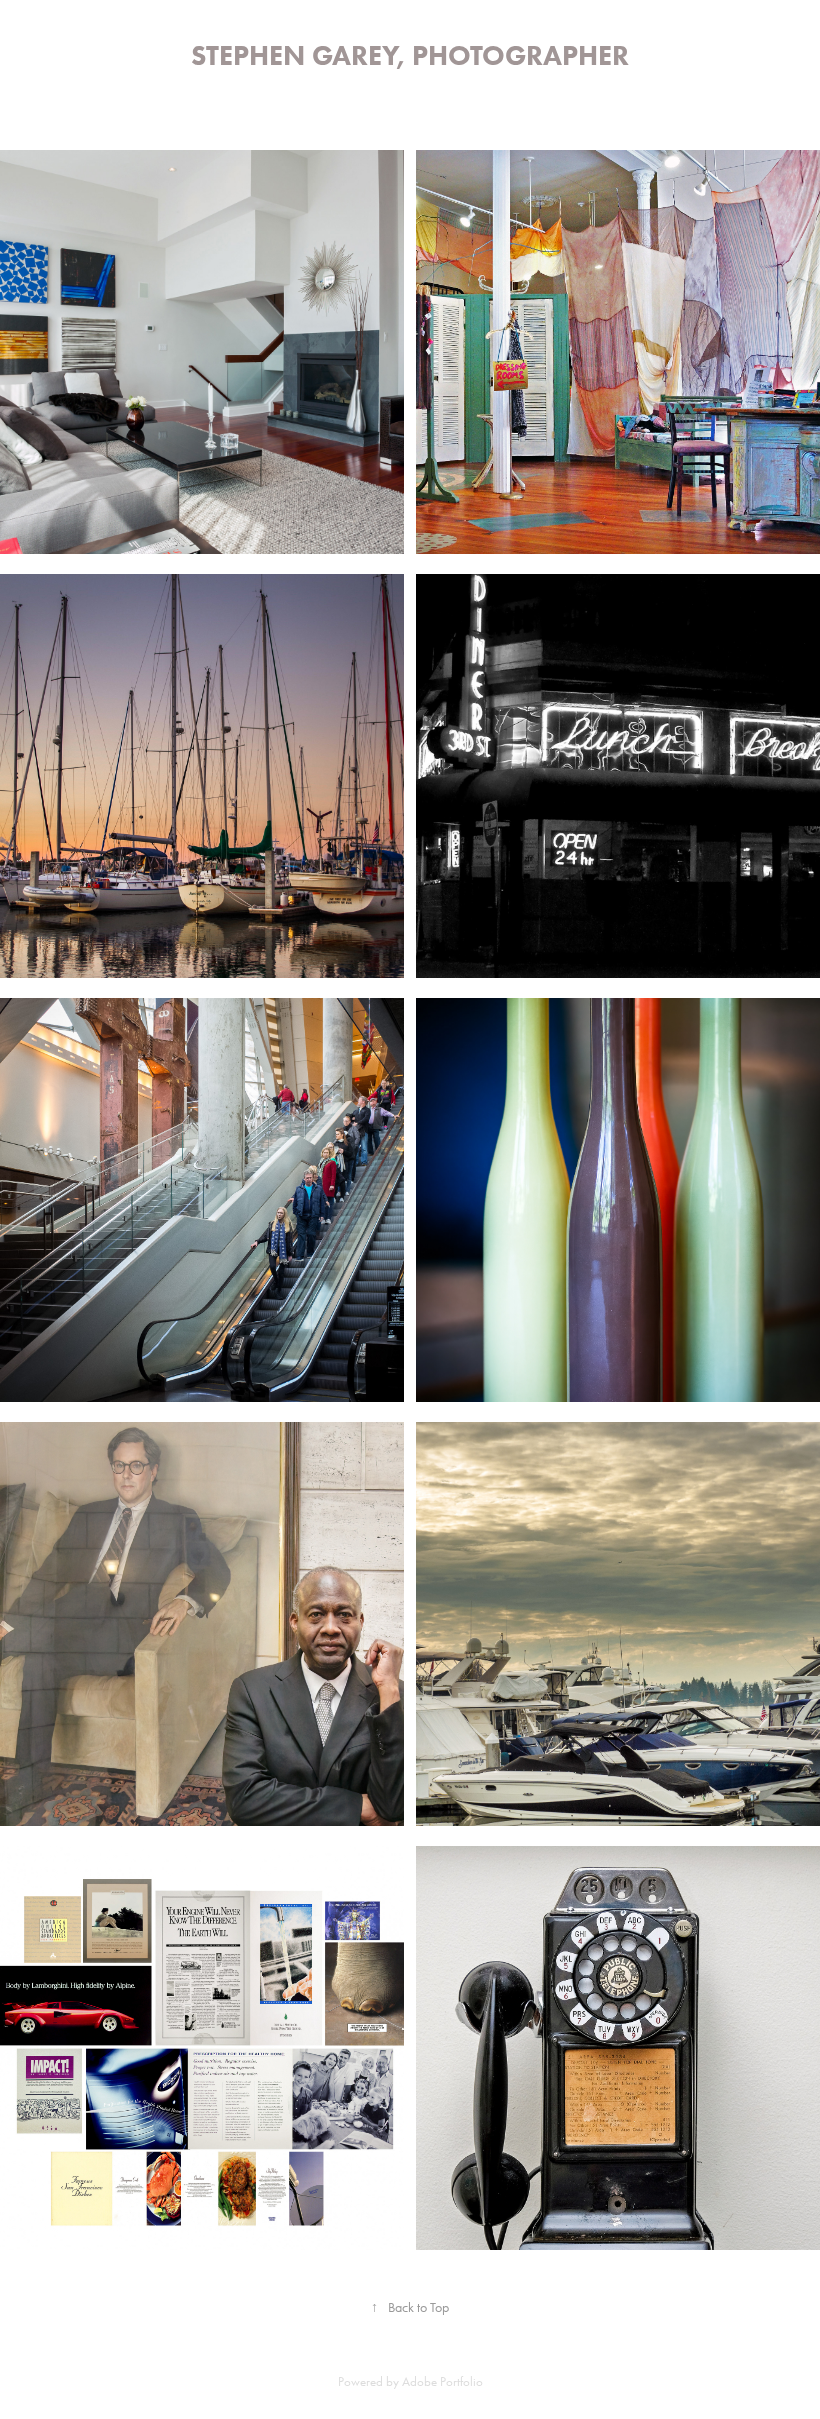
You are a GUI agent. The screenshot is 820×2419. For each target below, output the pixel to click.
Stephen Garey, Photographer (410, 55)
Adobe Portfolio (442, 2381)
